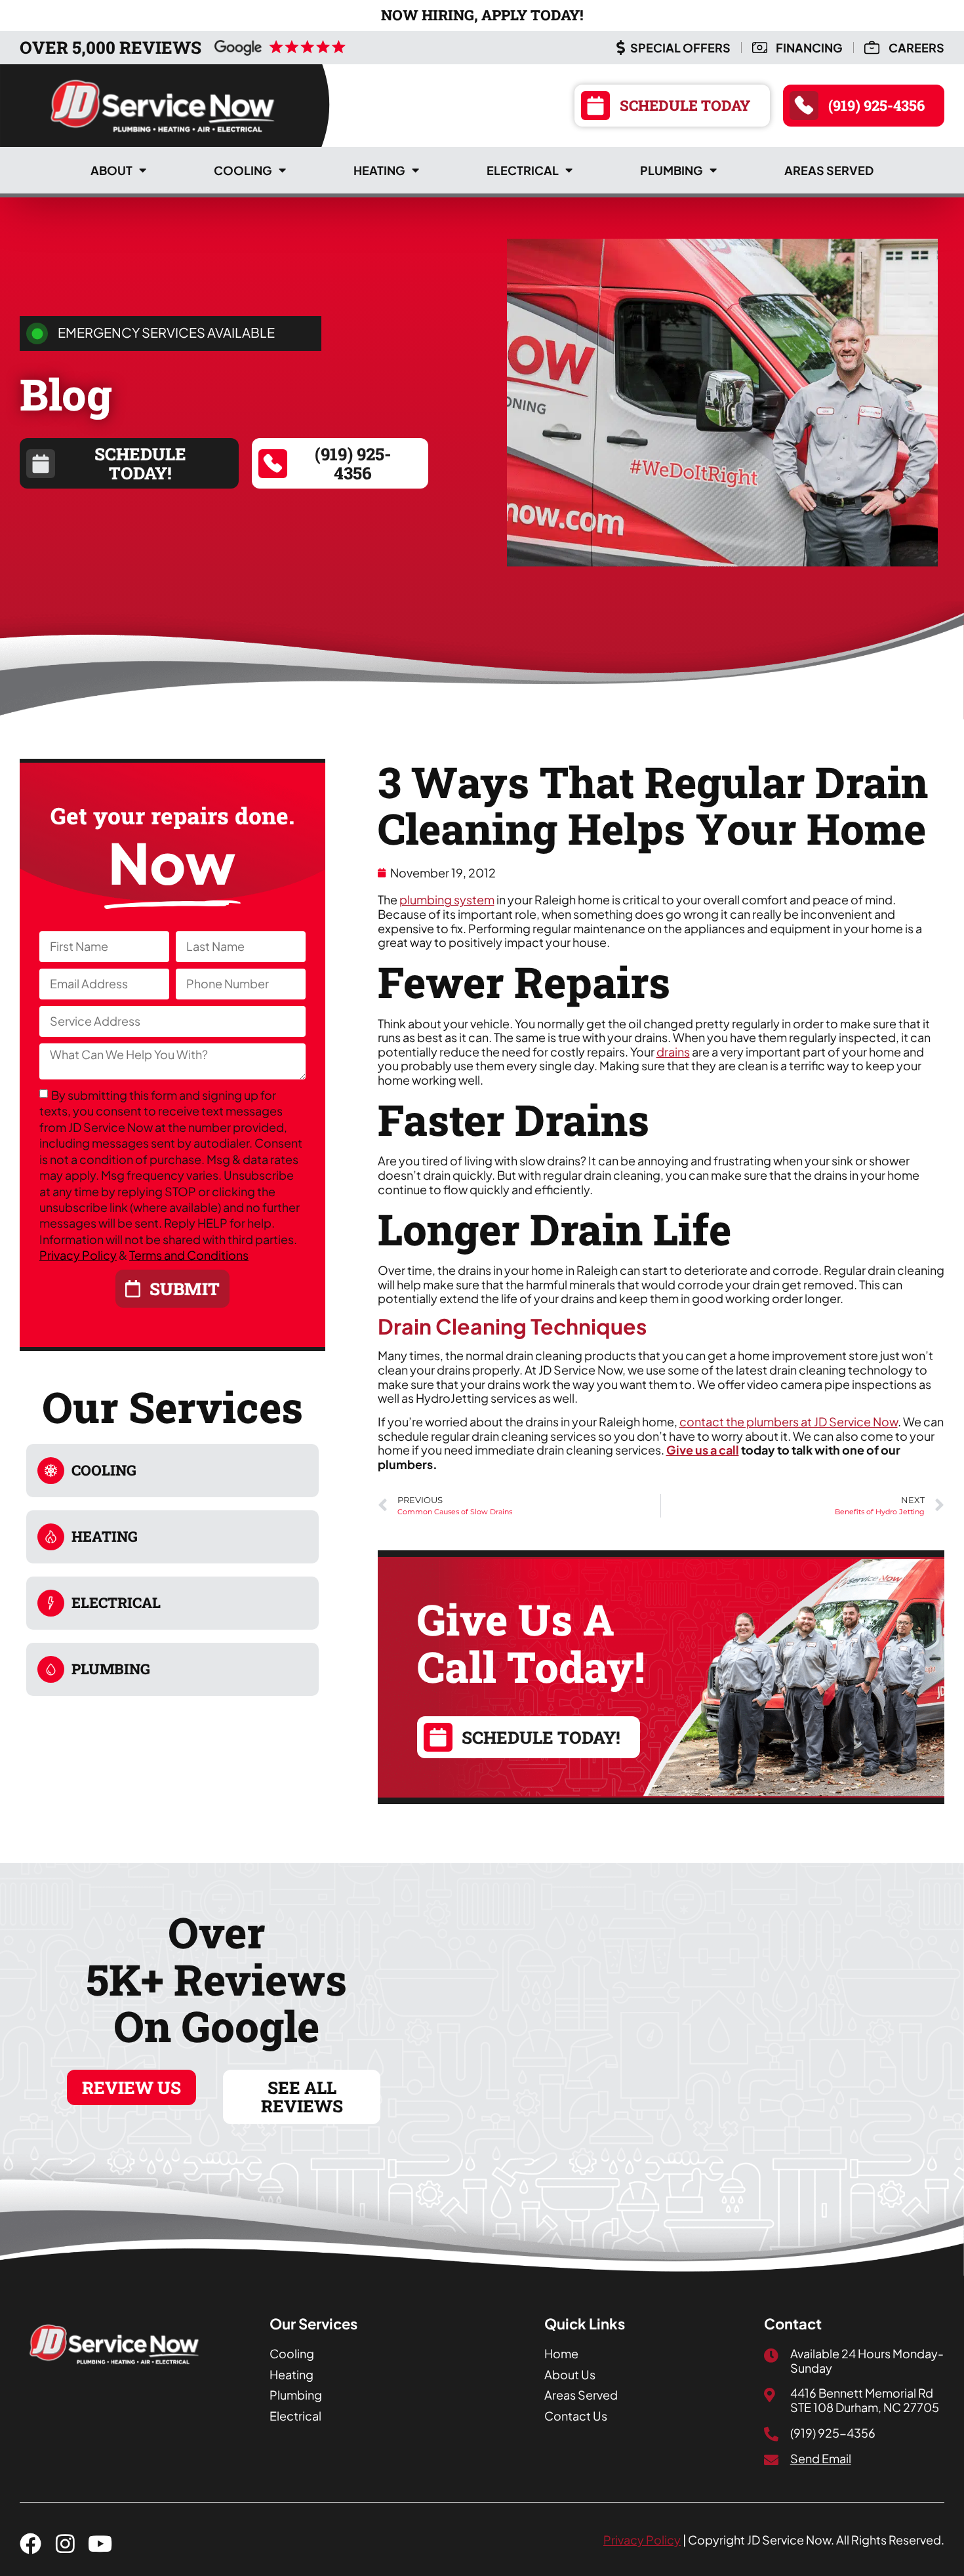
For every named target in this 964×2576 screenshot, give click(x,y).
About (111, 170)
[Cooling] (51, 1471)
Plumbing (672, 170)
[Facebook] (30, 2544)
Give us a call (703, 1450)
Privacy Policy (78, 1255)
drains (673, 1052)
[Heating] (51, 1537)
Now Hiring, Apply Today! (482, 15)
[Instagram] (65, 2544)
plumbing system (447, 899)
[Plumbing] (51, 1669)
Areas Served (829, 170)
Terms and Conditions (189, 1255)
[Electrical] (51, 1603)
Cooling (243, 170)
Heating (379, 170)
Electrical (523, 170)
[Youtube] (100, 2544)
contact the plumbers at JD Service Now (789, 1421)
